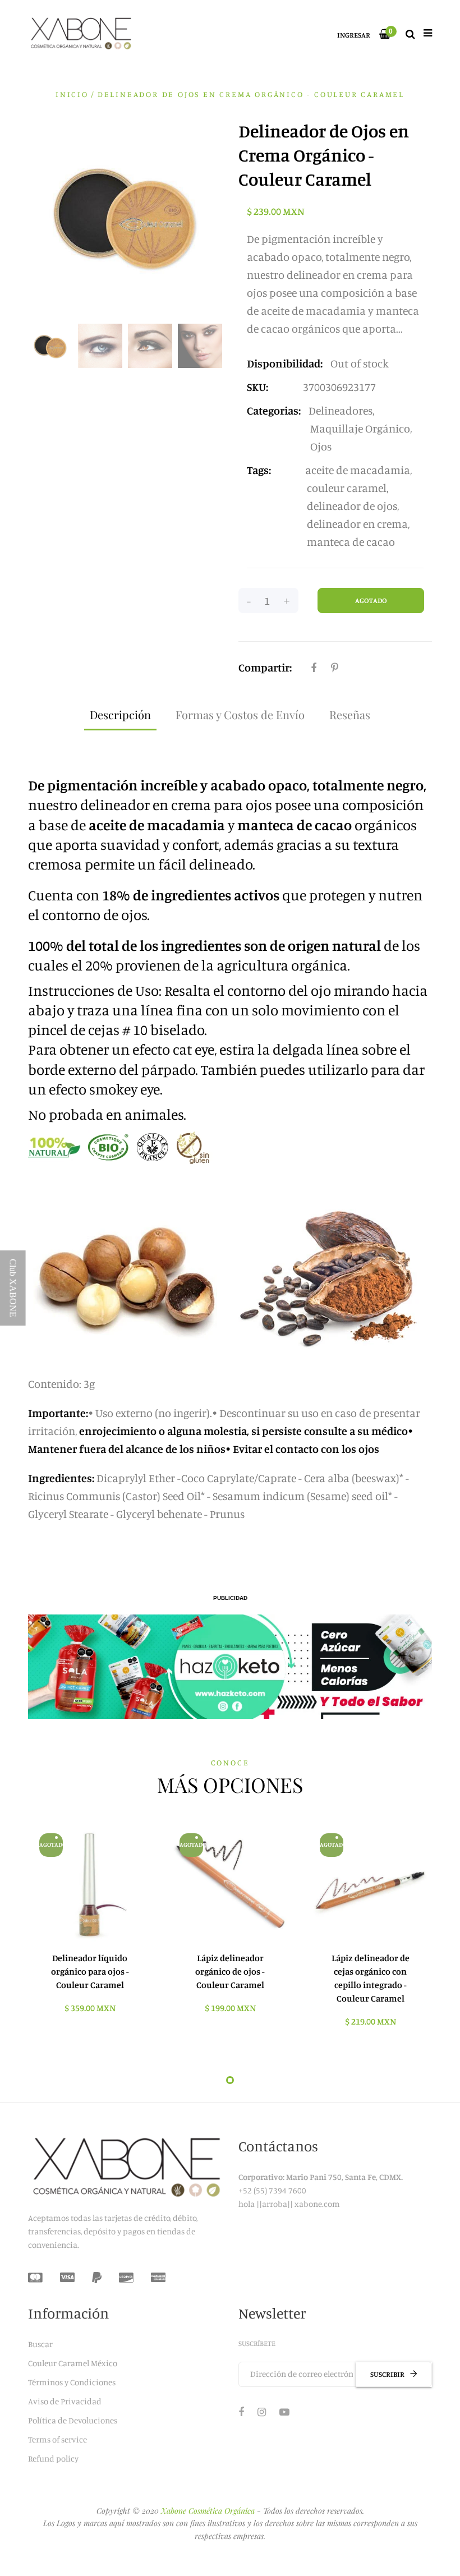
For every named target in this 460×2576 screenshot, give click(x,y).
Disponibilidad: (285, 363)
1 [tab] (230, 2080)
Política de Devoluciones (73, 2420)
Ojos (321, 446)
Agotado (371, 600)
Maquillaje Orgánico (360, 428)
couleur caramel (347, 488)
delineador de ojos (352, 506)
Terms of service (58, 2439)
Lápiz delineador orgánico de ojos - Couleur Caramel (230, 1971)
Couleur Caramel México (73, 2363)
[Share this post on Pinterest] (335, 668)
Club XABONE (13, 1288)
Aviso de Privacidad (65, 2401)
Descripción (120, 714)
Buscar (40, 2344)
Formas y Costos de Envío (240, 714)
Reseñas (350, 714)
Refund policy (53, 2458)
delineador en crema (357, 524)
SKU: (257, 387)
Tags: (259, 470)
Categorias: (274, 410)
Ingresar (354, 35)
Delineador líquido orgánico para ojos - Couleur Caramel (90, 1971)
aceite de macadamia (358, 470)
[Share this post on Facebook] (314, 668)
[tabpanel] (90, 1924)
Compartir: (265, 667)
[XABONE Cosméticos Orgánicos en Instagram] (262, 2412)
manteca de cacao (351, 542)
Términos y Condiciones (72, 2382)
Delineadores (341, 410)
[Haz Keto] (230, 1667)
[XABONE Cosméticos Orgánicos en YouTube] (284, 2412)
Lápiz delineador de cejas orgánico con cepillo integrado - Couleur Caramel (371, 1978)
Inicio (72, 94)
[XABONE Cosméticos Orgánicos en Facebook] (241, 2412)
